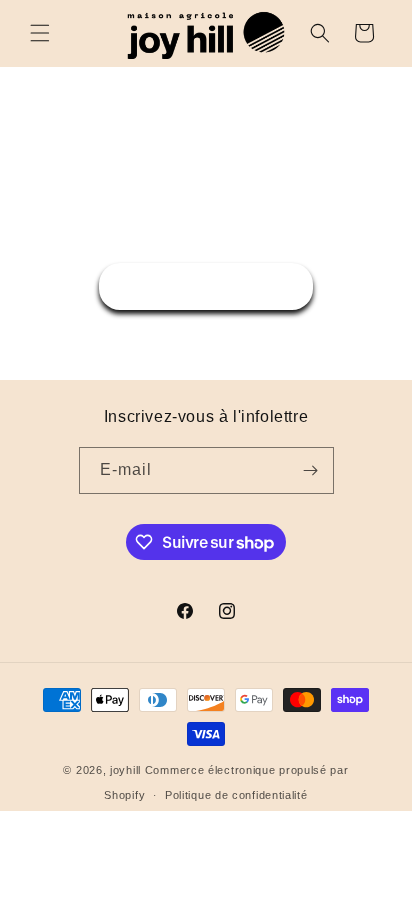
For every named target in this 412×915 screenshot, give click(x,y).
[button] (40, 33)
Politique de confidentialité (236, 795)
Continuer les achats (206, 285)
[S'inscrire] (311, 470)
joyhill (125, 770)
